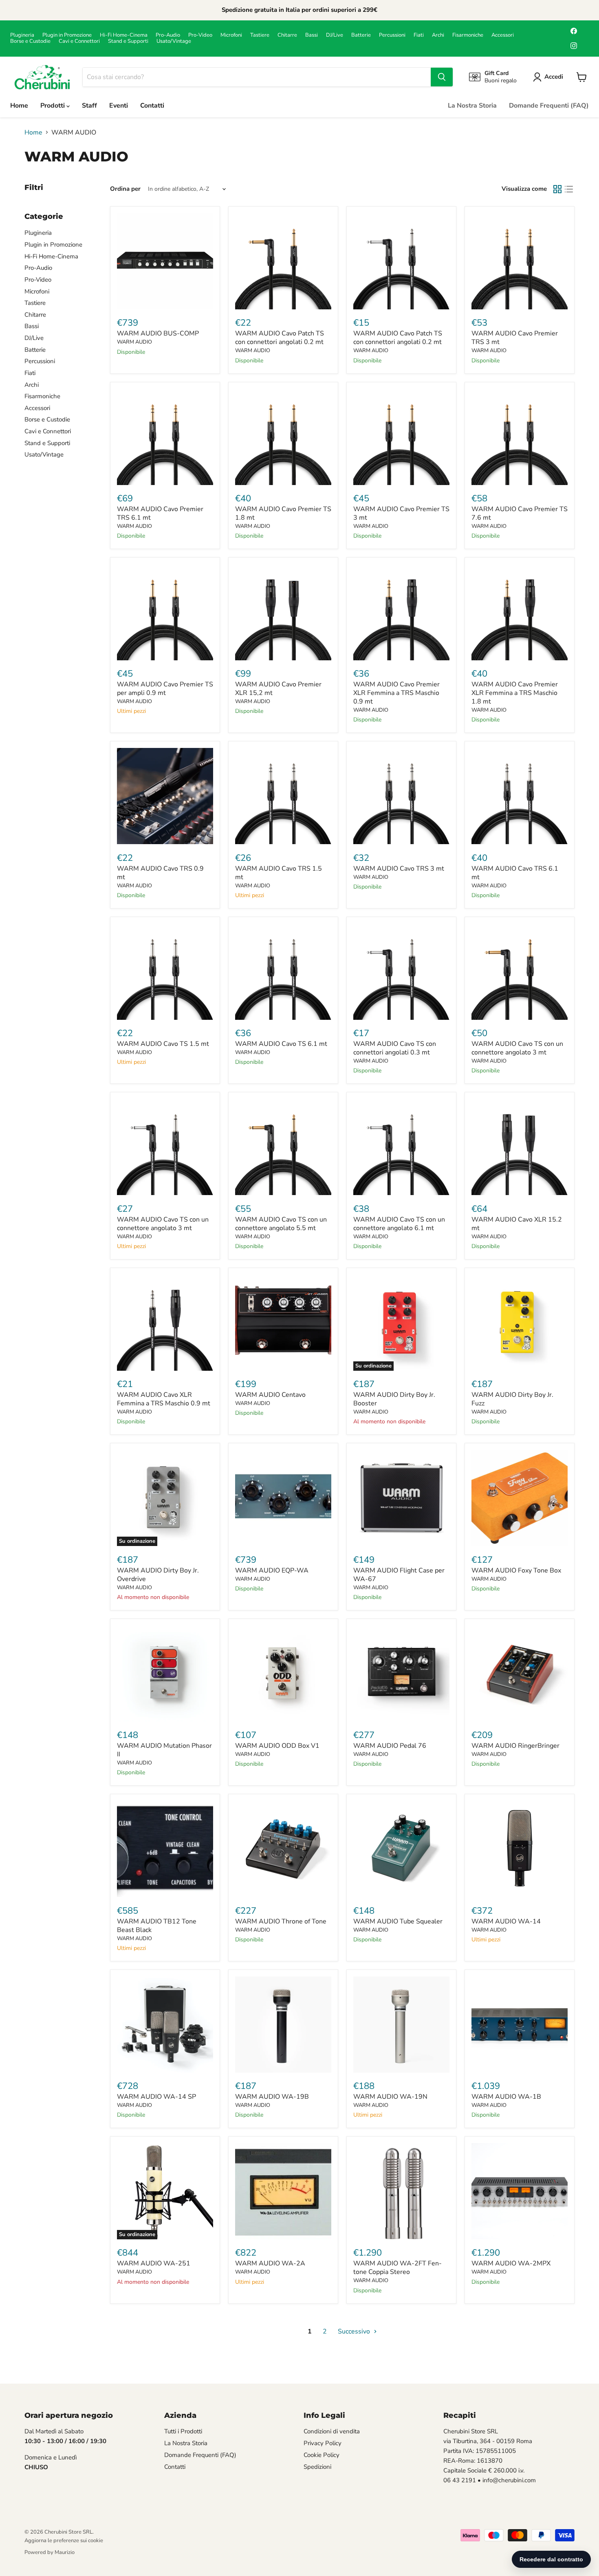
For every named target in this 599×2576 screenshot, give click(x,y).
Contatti (152, 106)
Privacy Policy (323, 2443)
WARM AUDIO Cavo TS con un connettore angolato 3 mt (517, 1048)
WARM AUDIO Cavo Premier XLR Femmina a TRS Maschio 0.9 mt (396, 693)
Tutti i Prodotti (183, 2431)
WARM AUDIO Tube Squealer (398, 1921)
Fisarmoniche (468, 35)
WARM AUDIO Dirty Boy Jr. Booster (394, 1399)
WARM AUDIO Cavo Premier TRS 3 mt (515, 338)
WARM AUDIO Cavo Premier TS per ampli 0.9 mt (165, 689)
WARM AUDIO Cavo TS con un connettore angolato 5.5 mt (281, 1224)
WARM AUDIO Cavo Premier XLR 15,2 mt (278, 689)
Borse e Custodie (30, 41)
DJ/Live (335, 35)
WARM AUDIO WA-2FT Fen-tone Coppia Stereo (397, 2268)
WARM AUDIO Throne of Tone (281, 1921)
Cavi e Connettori (79, 41)
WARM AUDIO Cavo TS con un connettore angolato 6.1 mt (399, 1224)
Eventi (119, 106)
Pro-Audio (168, 35)
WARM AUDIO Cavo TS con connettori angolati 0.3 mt (395, 1048)
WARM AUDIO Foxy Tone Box (516, 1570)
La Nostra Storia (472, 106)
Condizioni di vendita (332, 2431)
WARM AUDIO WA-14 (506, 1921)
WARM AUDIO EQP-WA (272, 1570)
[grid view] (557, 189)
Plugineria (22, 35)
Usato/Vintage (174, 41)
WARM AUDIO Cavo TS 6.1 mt (281, 1044)
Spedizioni (317, 2467)
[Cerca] (442, 77)
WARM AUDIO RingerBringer (515, 1746)
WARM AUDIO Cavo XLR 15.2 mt (517, 1224)
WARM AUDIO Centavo (270, 1395)
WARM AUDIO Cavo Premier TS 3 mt (401, 513)
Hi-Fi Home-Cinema (124, 35)
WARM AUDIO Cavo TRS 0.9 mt (160, 873)
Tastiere (260, 35)
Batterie (361, 35)
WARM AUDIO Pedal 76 (390, 1746)
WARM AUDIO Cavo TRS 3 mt (399, 869)
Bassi (312, 35)
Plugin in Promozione (67, 35)
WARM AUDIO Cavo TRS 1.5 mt (279, 873)
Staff (89, 106)
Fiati (419, 35)
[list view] (569, 189)
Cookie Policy (322, 2455)
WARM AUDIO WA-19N (390, 2097)
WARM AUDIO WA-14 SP (156, 2097)
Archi (438, 35)
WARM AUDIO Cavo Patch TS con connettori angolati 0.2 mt (280, 338)
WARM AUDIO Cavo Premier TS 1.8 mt (283, 513)
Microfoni (231, 35)
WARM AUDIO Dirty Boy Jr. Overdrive (158, 1575)
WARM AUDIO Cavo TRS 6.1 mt (515, 873)
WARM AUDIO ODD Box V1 (277, 1746)
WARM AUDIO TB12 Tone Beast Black (157, 1926)
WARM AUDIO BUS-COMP (158, 333)
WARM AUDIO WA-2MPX (511, 2263)
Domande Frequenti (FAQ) (549, 106)
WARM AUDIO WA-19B (272, 2097)
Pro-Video (200, 35)
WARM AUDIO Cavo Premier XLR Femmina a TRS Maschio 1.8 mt (515, 693)
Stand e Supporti (128, 41)
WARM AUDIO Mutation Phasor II (164, 1750)
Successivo (355, 2331)
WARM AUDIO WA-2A (270, 2263)
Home (19, 106)
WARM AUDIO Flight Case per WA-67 (399, 1575)
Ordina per (125, 189)
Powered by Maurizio (50, 2552)
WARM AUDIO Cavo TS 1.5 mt (163, 1044)
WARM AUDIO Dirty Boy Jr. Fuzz (512, 1399)
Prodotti (53, 106)
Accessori (503, 35)
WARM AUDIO (134, 342)
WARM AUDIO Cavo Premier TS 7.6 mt (520, 513)
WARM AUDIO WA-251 (154, 2263)
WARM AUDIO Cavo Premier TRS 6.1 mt (160, 513)
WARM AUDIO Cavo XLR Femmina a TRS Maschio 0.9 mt (164, 1399)
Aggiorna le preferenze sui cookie (64, 2541)
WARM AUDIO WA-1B (506, 2097)
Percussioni (392, 35)
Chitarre (287, 35)
